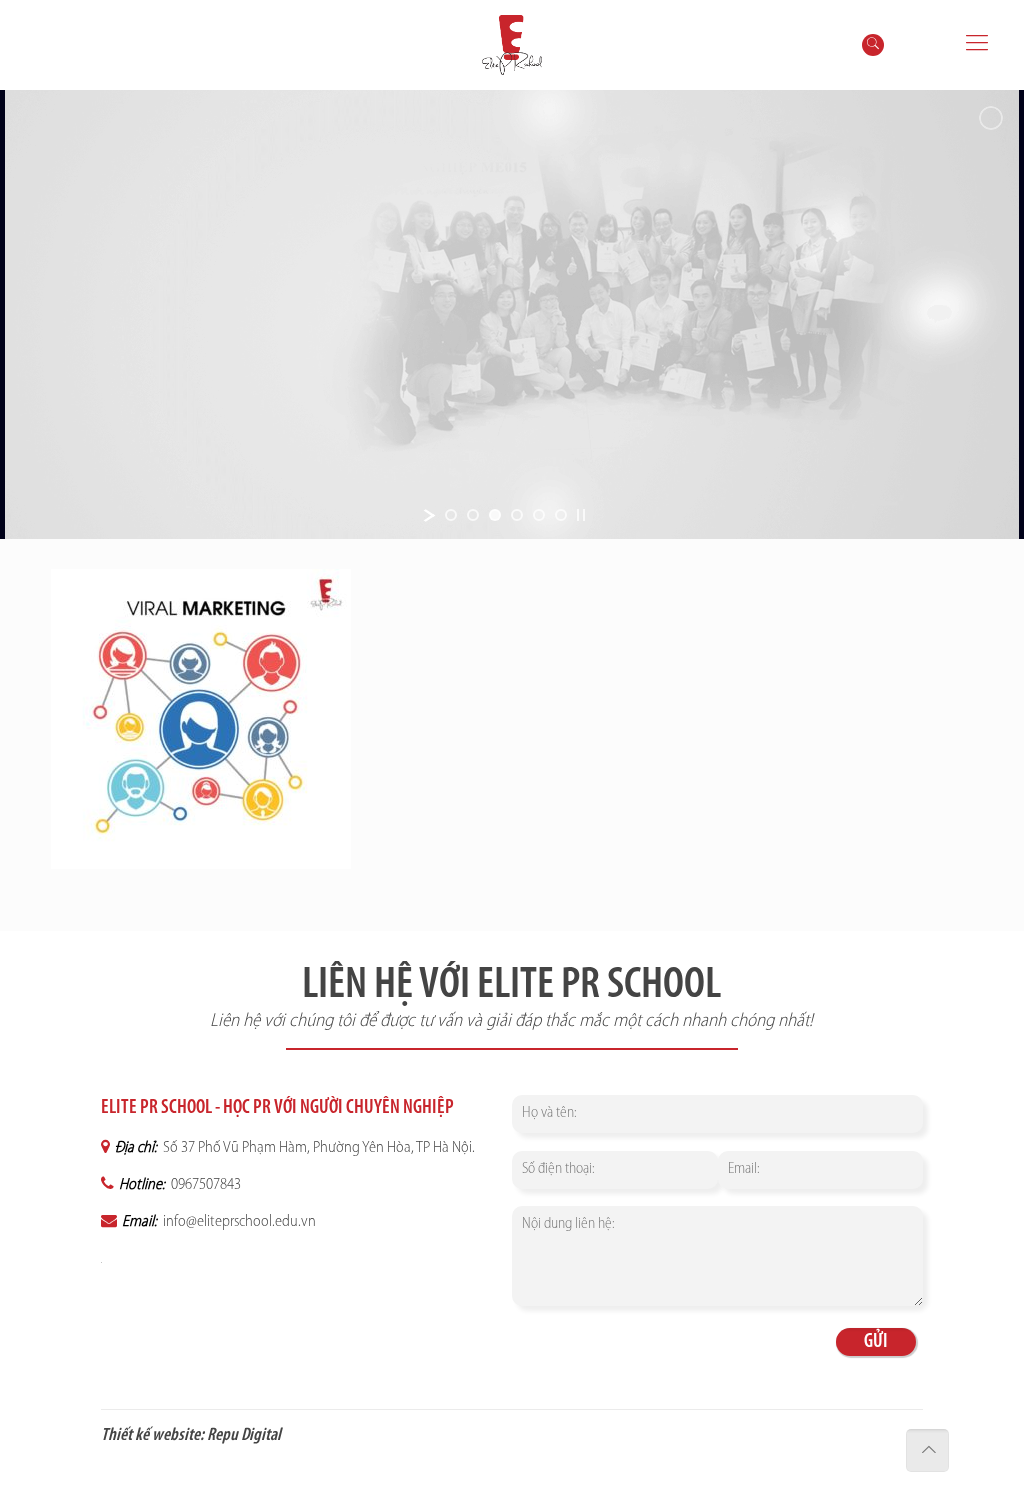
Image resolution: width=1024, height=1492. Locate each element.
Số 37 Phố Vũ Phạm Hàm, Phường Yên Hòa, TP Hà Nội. (317, 1148)
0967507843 (204, 1185)
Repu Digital (244, 1436)
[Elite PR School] (512, 45)
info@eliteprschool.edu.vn (238, 1222)
